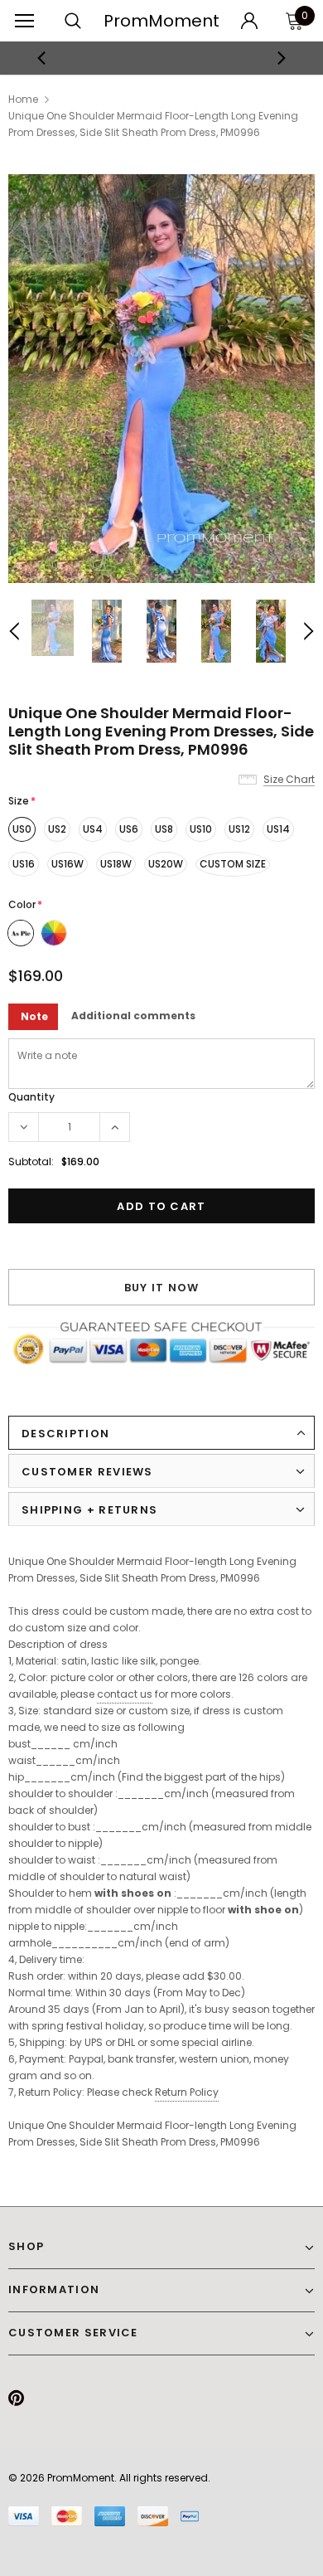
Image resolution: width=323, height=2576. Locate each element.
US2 (57, 829)
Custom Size (233, 864)
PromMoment (161, 21)
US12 (239, 829)
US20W (166, 864)
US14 (278, 829)
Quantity (31, 1097)
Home (23, 99)
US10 (201, 829)
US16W (67, 864)
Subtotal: (31, 1162)
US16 (24, 864)
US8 (164, 829)
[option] (162, 58)
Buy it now (162, 1288)
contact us (125, 1694)
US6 (129, 829)
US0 (22, 829)
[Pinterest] (16, 2398)
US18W (116, 864)
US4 (93, 829)
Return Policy (187, 2092)
